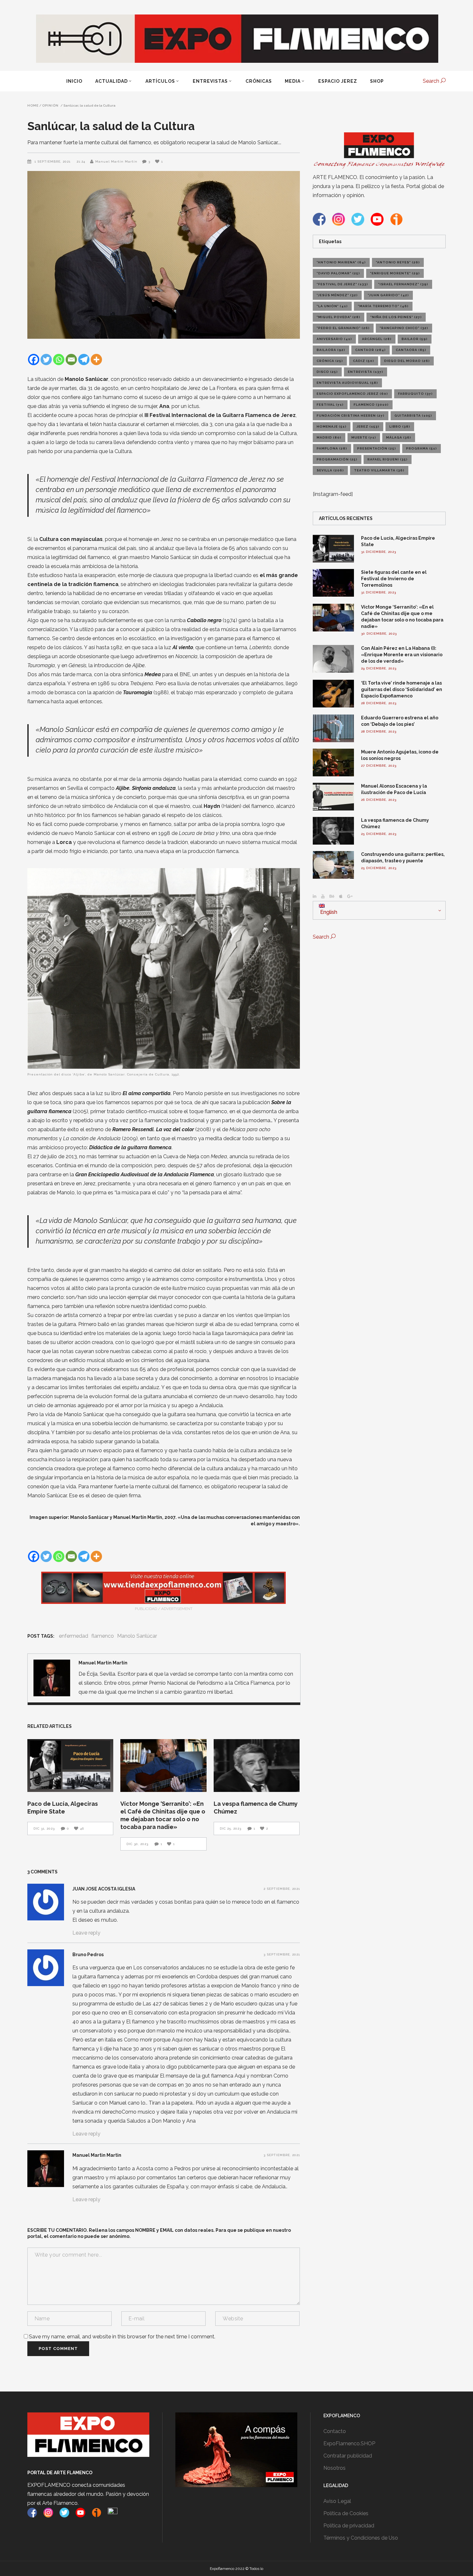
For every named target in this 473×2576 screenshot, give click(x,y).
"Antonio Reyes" (398, 262)
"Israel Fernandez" (403, 284)
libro (400, 426)
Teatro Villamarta (379, 470)
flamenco (103, 1636)
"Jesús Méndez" (337, 295)
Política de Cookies (346, 2513)
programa (422, 448)
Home (33, 106)
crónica (330, 361)
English (328, 912)
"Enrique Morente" (395, 273)
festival (330, 405)
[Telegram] (84, 360)
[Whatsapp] (59, 360)
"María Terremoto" (383, 306)
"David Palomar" (338, 273)
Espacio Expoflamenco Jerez (352, 394)
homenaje (332, 426)
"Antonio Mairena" (341, 262)
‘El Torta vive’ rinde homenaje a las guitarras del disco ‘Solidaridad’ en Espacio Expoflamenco (402, 689)
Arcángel (377, 339)
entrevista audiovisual (347, 383)
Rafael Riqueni (388, 459)
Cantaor (371, 350)
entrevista (366, 372)
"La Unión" (332, 306)
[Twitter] (46, 360)
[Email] (71, 360)
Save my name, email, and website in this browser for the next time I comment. (122, 2337)
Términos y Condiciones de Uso (361, 2538)
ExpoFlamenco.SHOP (349, 2443)
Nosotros (334, 2468)
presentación (377, 448)
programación (337, 459)
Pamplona (332, 448)
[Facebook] (34, 360)
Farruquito (415, 394)
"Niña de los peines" (396, 317)
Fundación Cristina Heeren (351, 416)
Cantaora (411, 350)
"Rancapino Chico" (404, 328)
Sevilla (330, 470)
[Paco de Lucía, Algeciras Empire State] (70, 1766)
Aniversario (334, 339)
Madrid (329, 437)
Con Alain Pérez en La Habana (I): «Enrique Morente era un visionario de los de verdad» (402, 655)
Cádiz (364, 361)
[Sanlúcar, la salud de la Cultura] (52, 1678)
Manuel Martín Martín (116, 161)
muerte (364, 437)
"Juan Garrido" (388, 295)
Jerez (368, 426)
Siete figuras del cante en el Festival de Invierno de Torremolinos (394, 579)
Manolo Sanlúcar (137, 1636)
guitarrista (413, 416)
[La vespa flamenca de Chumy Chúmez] (257, 1766)
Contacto (335, 2431)
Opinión (50, 106)
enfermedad (74, 1636)
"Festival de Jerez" (342, 284)
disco (327, 372)
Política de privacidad (349, 2526)
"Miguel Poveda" (339, 317)
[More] (96, 360)
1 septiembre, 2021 (53, 161)
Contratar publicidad (348, 2456)
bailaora (331, 350)
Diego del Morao (407, 361)
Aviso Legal (337, 2501)
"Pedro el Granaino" (343, 328)
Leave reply (86, 1933)
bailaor (415, 339)
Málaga (399, 437)
